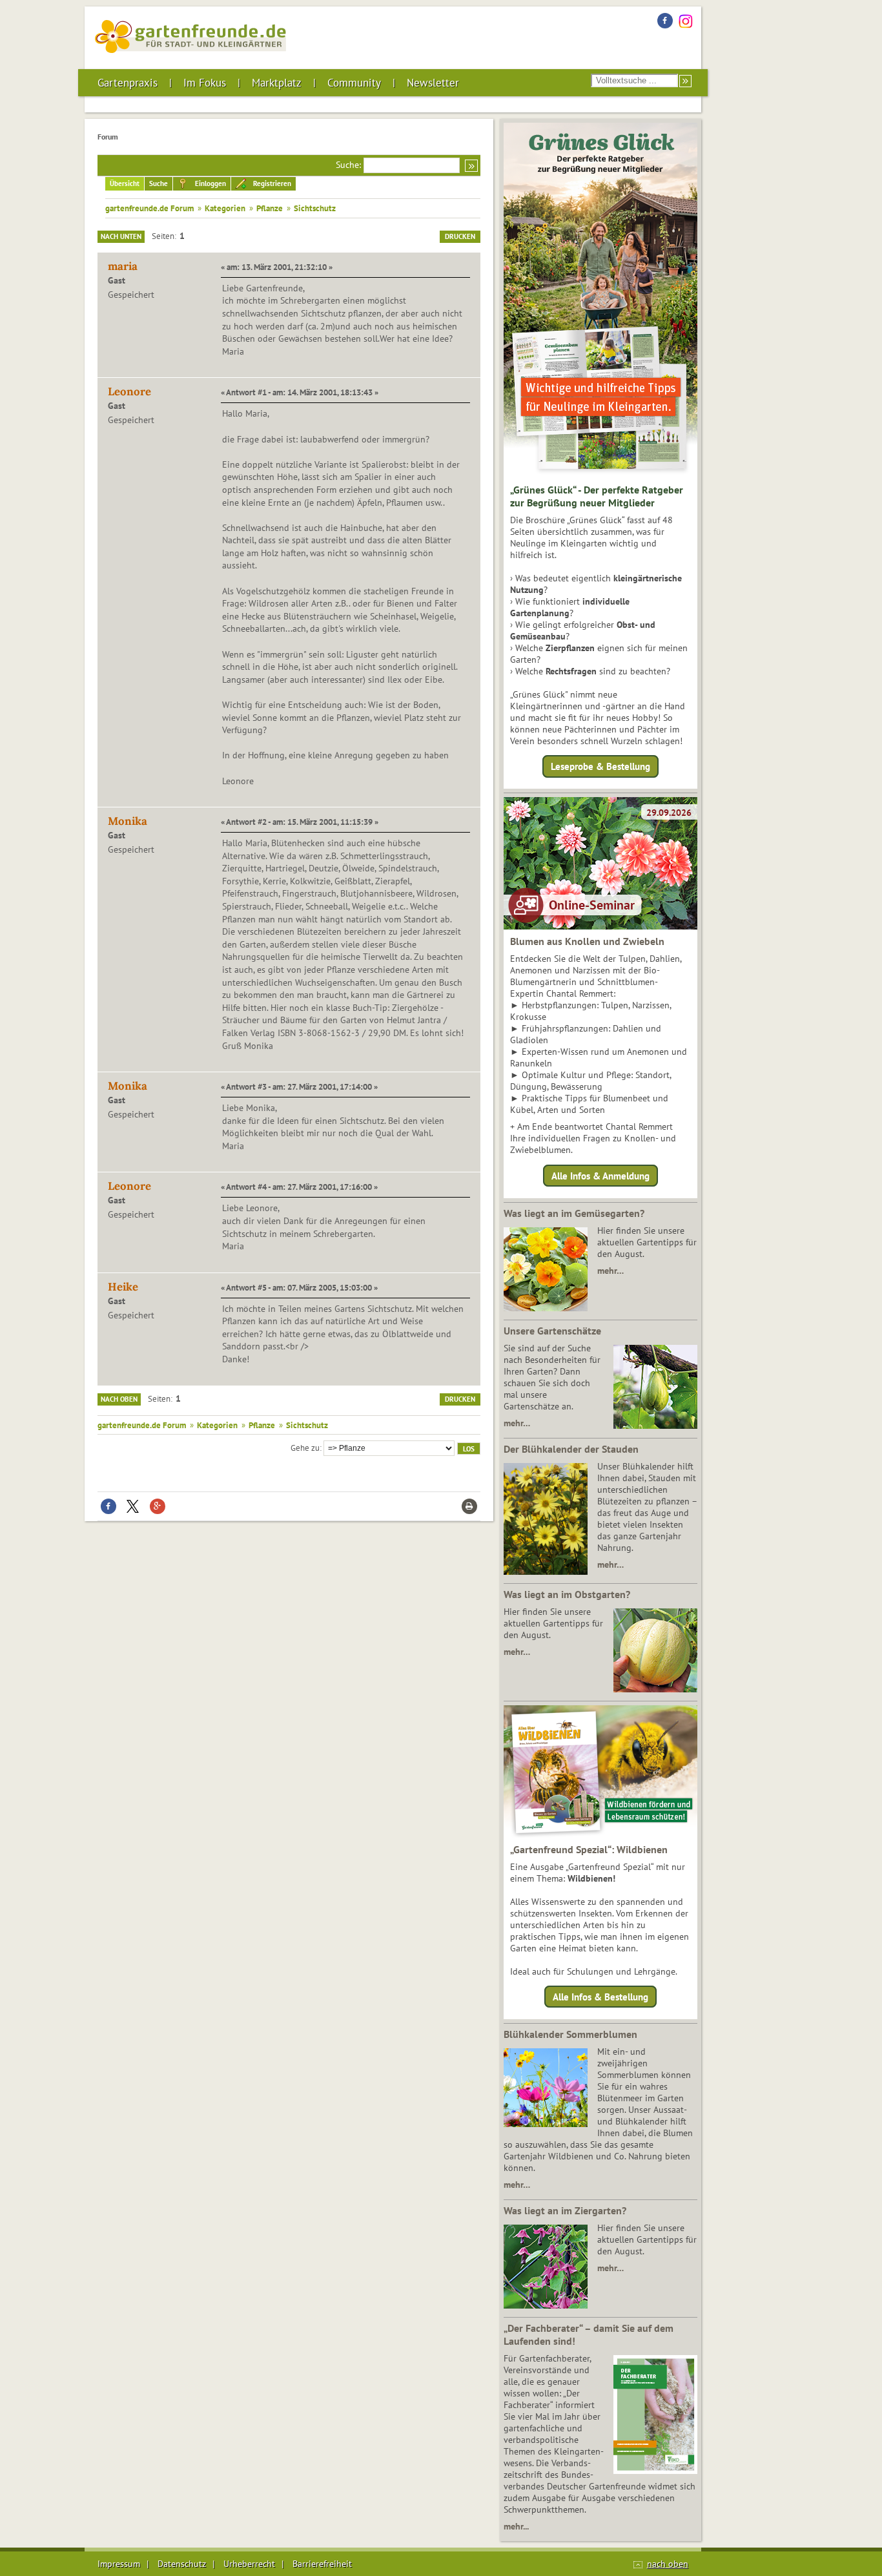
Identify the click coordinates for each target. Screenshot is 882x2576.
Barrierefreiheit (322, 2564)
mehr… (610, 1271)
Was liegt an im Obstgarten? (567, 1594)
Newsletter (433, 83)
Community (354, 83)
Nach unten (121, 236)
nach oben (668, 2564)
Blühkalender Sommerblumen (570, 2034)
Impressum (119, 2564)
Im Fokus (205, 83)
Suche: (348, 165)
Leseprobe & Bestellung (600, 766)
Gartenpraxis (128, 83)
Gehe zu (305, 1448)
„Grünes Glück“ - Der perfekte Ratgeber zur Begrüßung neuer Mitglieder (597, 496)
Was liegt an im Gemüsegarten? (574, 1213)
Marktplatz (277, 83)
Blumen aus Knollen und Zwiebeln (587, 941)
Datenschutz (182, 2564)
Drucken (460, 236)
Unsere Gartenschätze (552, 1331)
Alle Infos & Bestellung (600, 1997)
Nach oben (119, 1399)
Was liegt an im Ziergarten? (565, 2210)
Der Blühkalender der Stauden (571, 1449)
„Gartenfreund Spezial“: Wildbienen (589, 1849)
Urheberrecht (249, 2564)
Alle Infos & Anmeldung (600, 1175)
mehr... (516, 2526)
